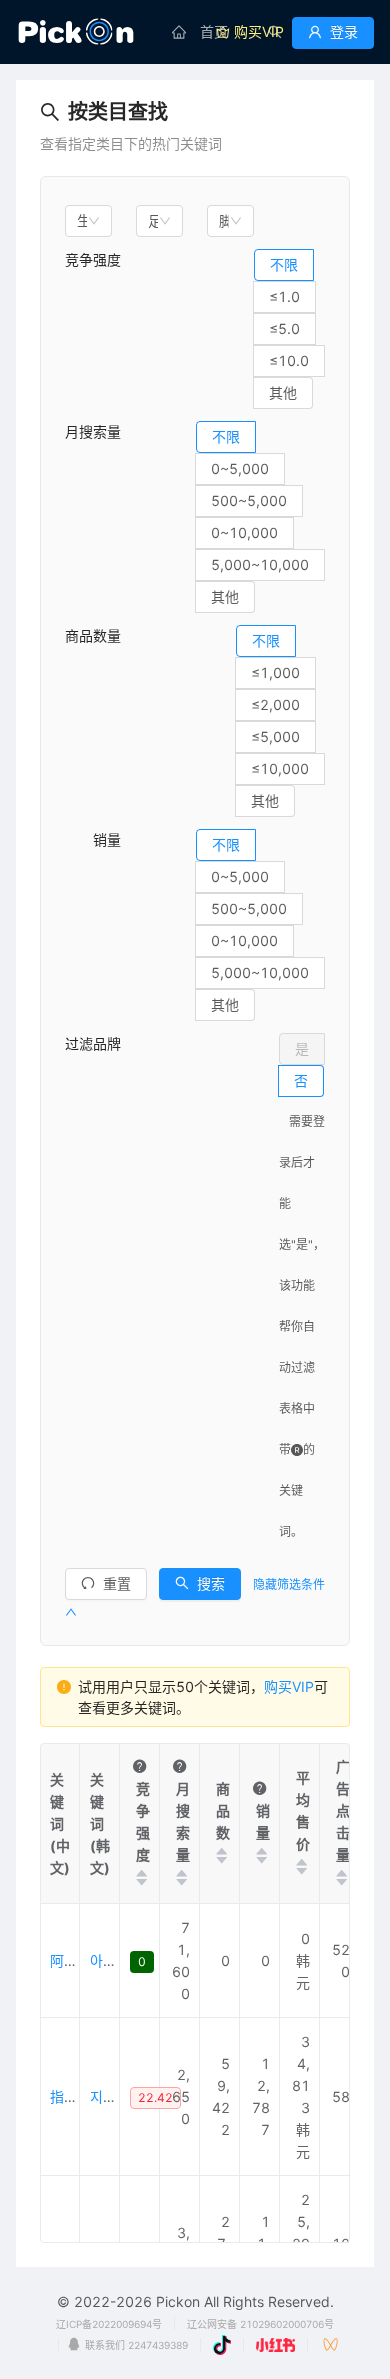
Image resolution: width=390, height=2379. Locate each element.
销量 (93, 839)
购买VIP (289, 1686)
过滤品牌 (93, 1043)
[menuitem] (200, 32)
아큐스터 (116, 1960)
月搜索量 (93, 431)
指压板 (71, 2096)
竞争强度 (93, 259)
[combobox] (88, 221)
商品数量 (93, 635)
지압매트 (116, 2096)
